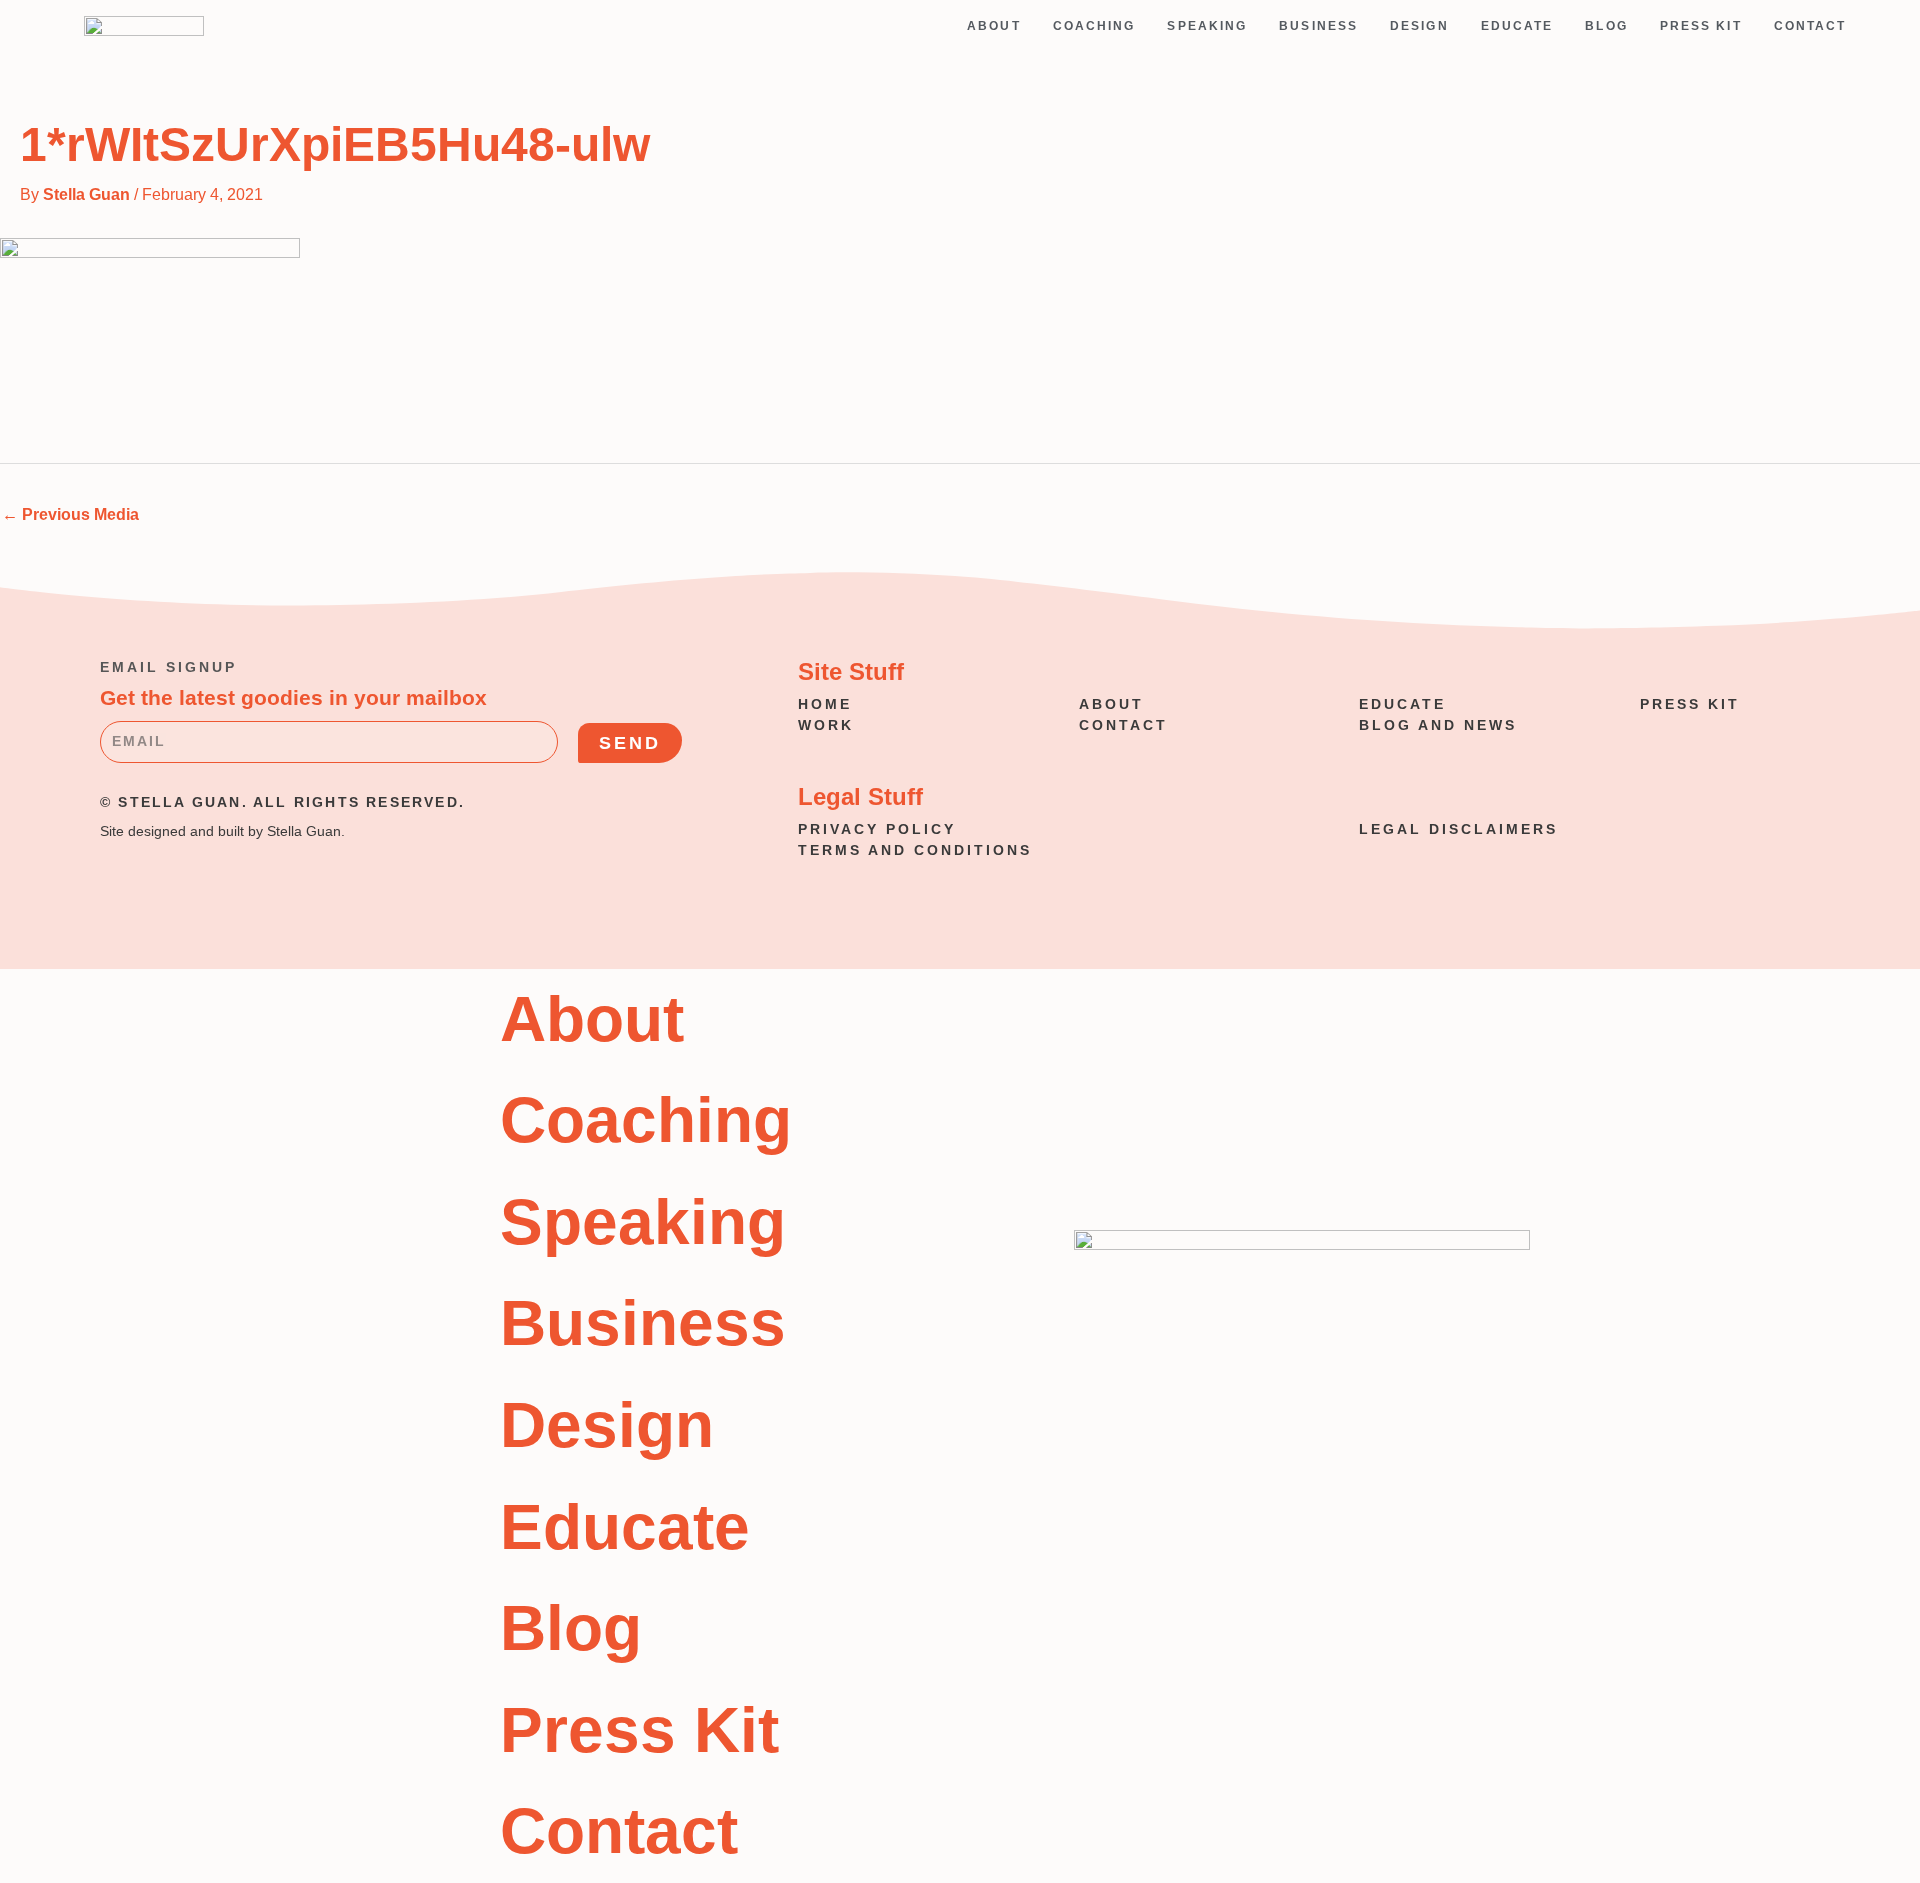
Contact (1810, 26)
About (994, 26)
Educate (1517, 26)
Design (1419, 26)
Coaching (1094, 26)
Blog (1606, 26)
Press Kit (1701, 26)
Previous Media (70, 514)
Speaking (1207, 26)
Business (1318, 26)
